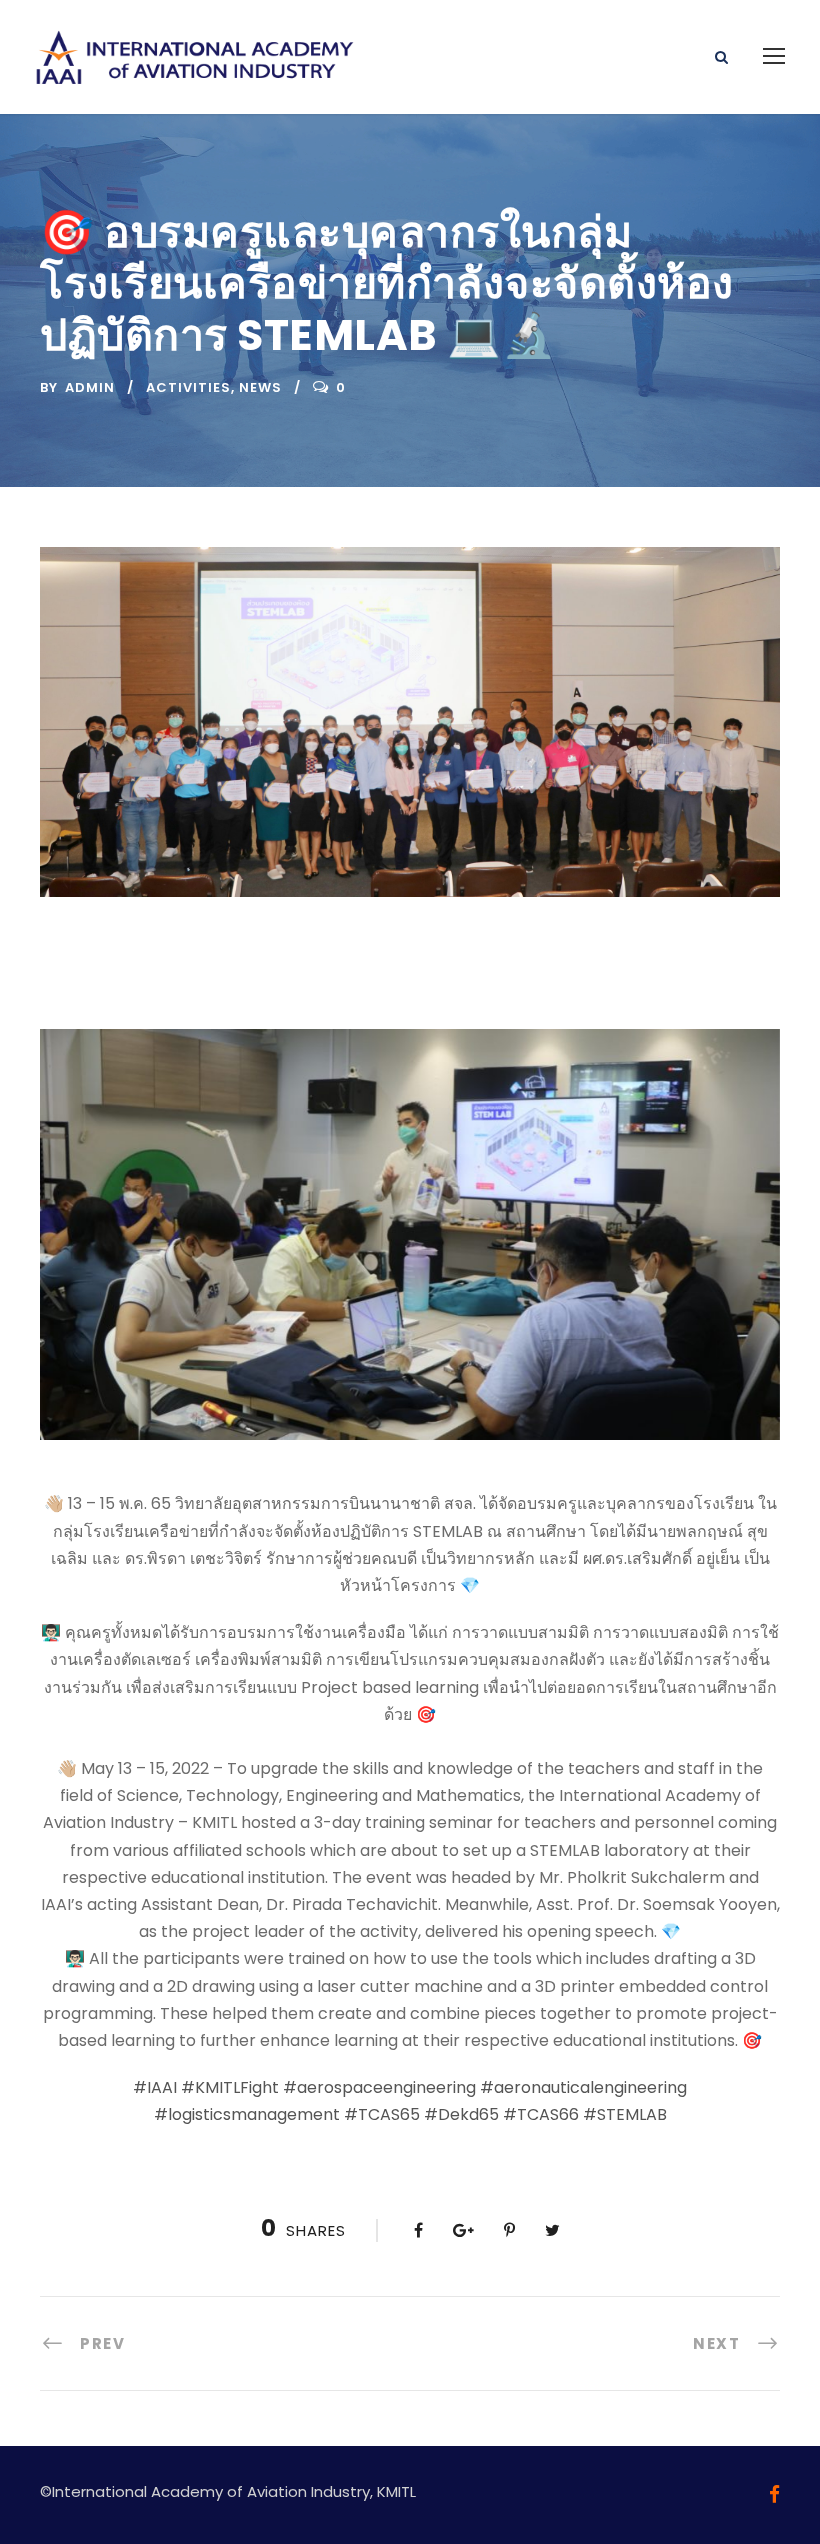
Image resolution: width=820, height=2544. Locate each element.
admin (90, 387)
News (260, 387)
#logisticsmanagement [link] (247, 2114)
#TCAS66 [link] (541, 2114)
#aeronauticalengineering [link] (583, 2087)
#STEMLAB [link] (625, 2114)
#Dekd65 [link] (461, 2114)
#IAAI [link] (155, 2087)
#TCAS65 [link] (382, 2114)
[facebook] (774, 2494)
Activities (188, 387)
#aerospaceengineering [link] (379, 2087)
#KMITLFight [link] (230, 2087)
